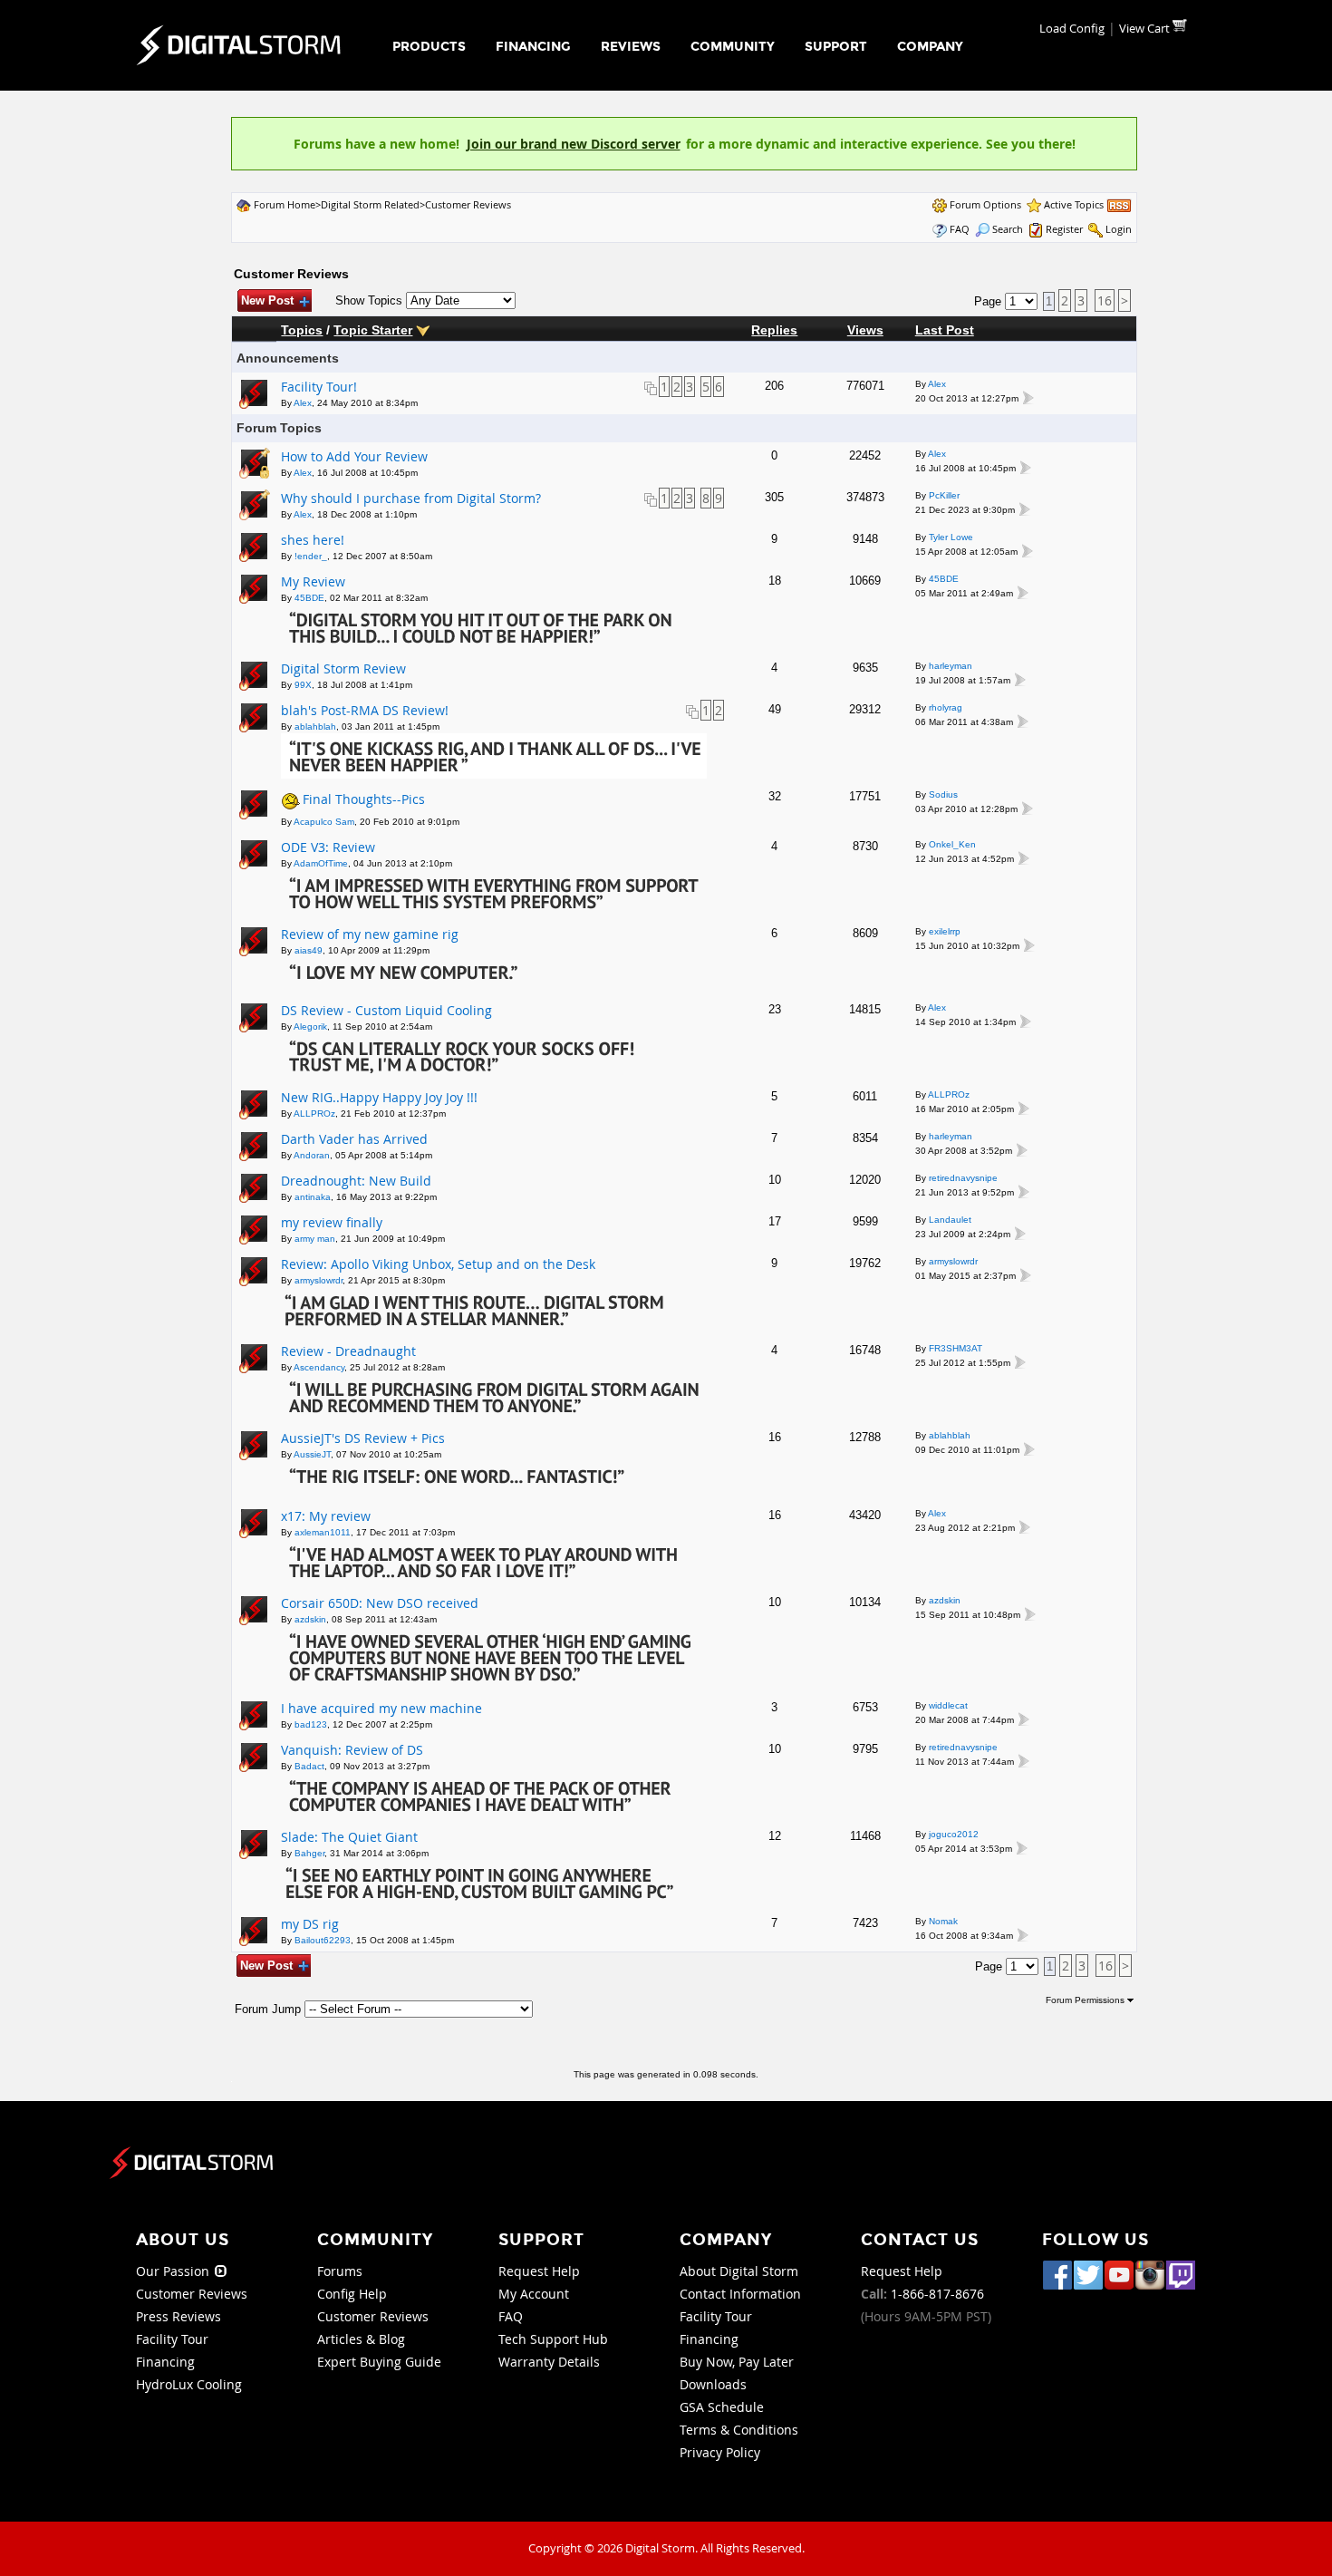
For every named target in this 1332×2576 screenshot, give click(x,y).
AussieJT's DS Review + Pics (363, 1438)
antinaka (313, 1197)
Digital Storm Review (343, 668)
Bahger (309, 1853)
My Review (313, 581)
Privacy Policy (720, 2452)
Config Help (352, 2294)
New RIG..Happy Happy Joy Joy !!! (379, 1097)
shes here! (313, 540)
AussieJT (312, 1454)
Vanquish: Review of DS (352, 1750)
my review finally (332, 1222)
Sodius (943, 794)
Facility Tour (172, 2339)
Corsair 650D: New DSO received (380, 1603)
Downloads (713, 2384)
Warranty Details (549, 2362)
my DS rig (310, 1924)
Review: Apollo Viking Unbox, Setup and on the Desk (438, 1264)
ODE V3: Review (328, 847)
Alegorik (310, 1027)
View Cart (1146, 28)
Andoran (312, 1155)
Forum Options (985, 204)
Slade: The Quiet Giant (349, 1837)
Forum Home (285, 204)
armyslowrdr (319, 1280)
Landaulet (950, 1220)
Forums (340, 2271)
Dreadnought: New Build (356, 1181)
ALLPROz (314, 1114)
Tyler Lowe (951, 537)
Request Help (539, 2271)
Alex (303, 403)
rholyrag (946, 707)
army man (315, 1239)
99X (303, 685)
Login (1119, 229)
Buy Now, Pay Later (737, 2362)
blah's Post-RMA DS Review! (365, 710)
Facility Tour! (319, 387)
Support (836, 47)
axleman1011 (323, 1532)
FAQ (960, 229)
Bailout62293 (323, 1940)
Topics (302, 330)
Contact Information (740, 2294)
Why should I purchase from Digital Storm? (411, 498)
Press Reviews (179, 2316)
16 (1105, 300)
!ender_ (311, 556)
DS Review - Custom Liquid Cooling (386, 1010)
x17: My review (326, 1516)
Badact (309, 1766)
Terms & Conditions (739, 2430)
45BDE (309, 598)
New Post (267, 300)
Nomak (943, 1921)
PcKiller (944, 495)
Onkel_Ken (952, 844)
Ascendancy (319, 1367)
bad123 (311, 1724)
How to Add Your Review (354, 456)
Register (1064, 229)
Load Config (1072, 28)
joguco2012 (954, 1834)
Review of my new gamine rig (370, 934)
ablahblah (315, 726)
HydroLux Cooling (189, 2384)
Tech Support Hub (553, 2339)
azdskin (310, 1619)
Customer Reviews (468, 204)
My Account (534, 2294)
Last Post (945, 330)
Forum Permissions (1086, 2000)
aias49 (309, 950)
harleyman (951, 666)
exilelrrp (945, 931)
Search (1008, 229)
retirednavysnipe (963, 1178)
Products (429, 47)
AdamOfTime (321, 863)
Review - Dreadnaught (348, 1351)
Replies (774, 330)
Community (733, 47)
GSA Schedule (722, 2407)
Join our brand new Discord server (574, 144)
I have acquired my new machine (381, 1708)
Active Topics (1074, 204)
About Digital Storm (739, 2271)
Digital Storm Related (370, 204)
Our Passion (174, 2271)
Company (930, 47)
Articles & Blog (361, 2339)
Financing (533, 47)
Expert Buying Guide (379, 2362)
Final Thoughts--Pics (364, 799)
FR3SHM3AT (956, 1348)
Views (865, 330)
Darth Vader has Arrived (354, 1139)
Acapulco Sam (324, 822)
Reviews (631, 47)
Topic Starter (373, 330)
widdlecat (948, 1705)
